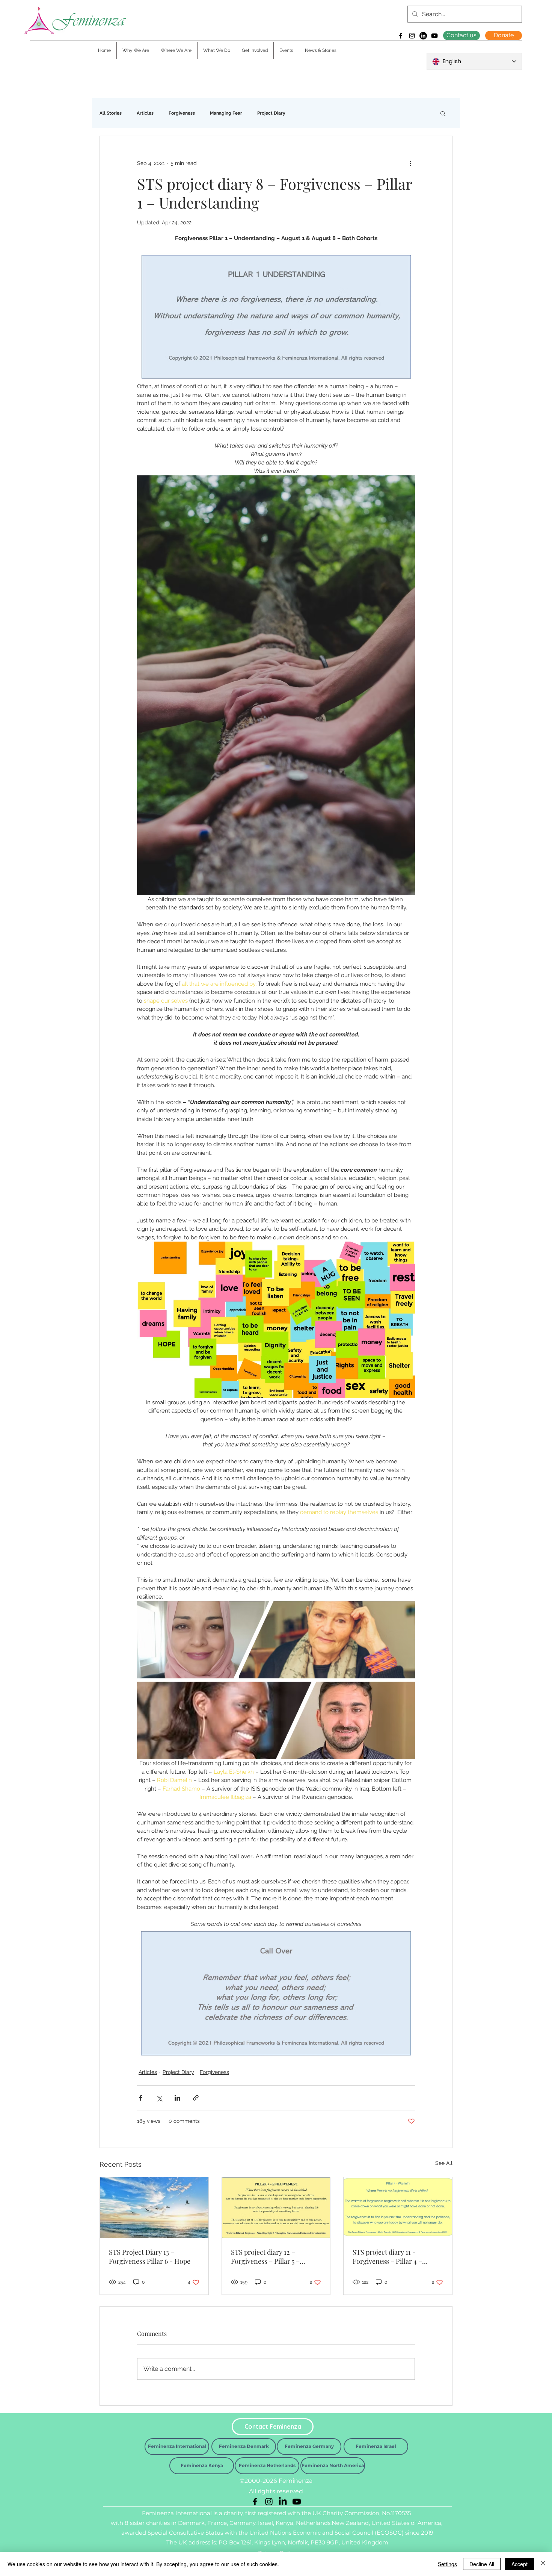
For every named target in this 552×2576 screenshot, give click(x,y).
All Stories (111, 113)
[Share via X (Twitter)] (159, 2098)
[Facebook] (401, 36)
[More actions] (410, 163)
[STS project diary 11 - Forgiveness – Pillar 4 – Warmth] (398, 2208)
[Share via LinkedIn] (177, 2098)
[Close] (543, 2564)
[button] (443, 113)
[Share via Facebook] (141, 2098)
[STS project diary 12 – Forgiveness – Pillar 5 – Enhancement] (276, 2208)
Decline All (482, 2564)
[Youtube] (434, 36)
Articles (145, 113)
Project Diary (271, 113)
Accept (520, 2564)
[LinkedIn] (423, 36)
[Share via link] (196, 2098)
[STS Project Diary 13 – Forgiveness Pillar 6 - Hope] (154, 2208)
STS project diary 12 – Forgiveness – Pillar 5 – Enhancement (265, 2257)
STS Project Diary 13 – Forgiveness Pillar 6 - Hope (150, 2257)
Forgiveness (182, 113)
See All (444, 2163)
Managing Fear (226, 113)
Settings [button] (447, 2564)
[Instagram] (412, 36)
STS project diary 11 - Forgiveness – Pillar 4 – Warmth (387, 2257)
